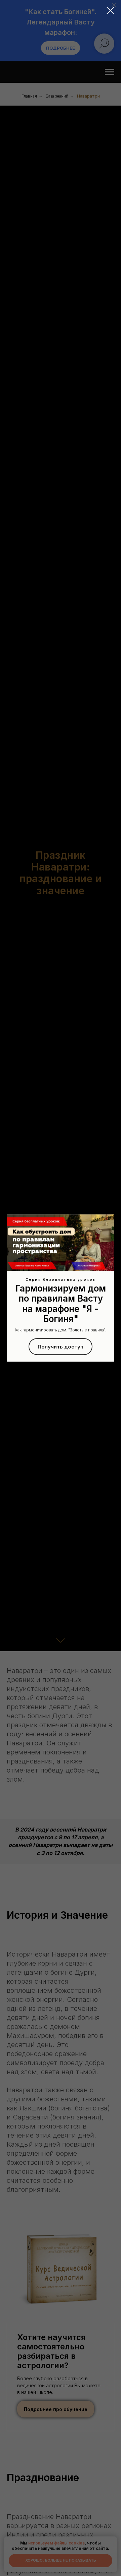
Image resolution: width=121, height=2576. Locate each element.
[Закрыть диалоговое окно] (110, 11)
